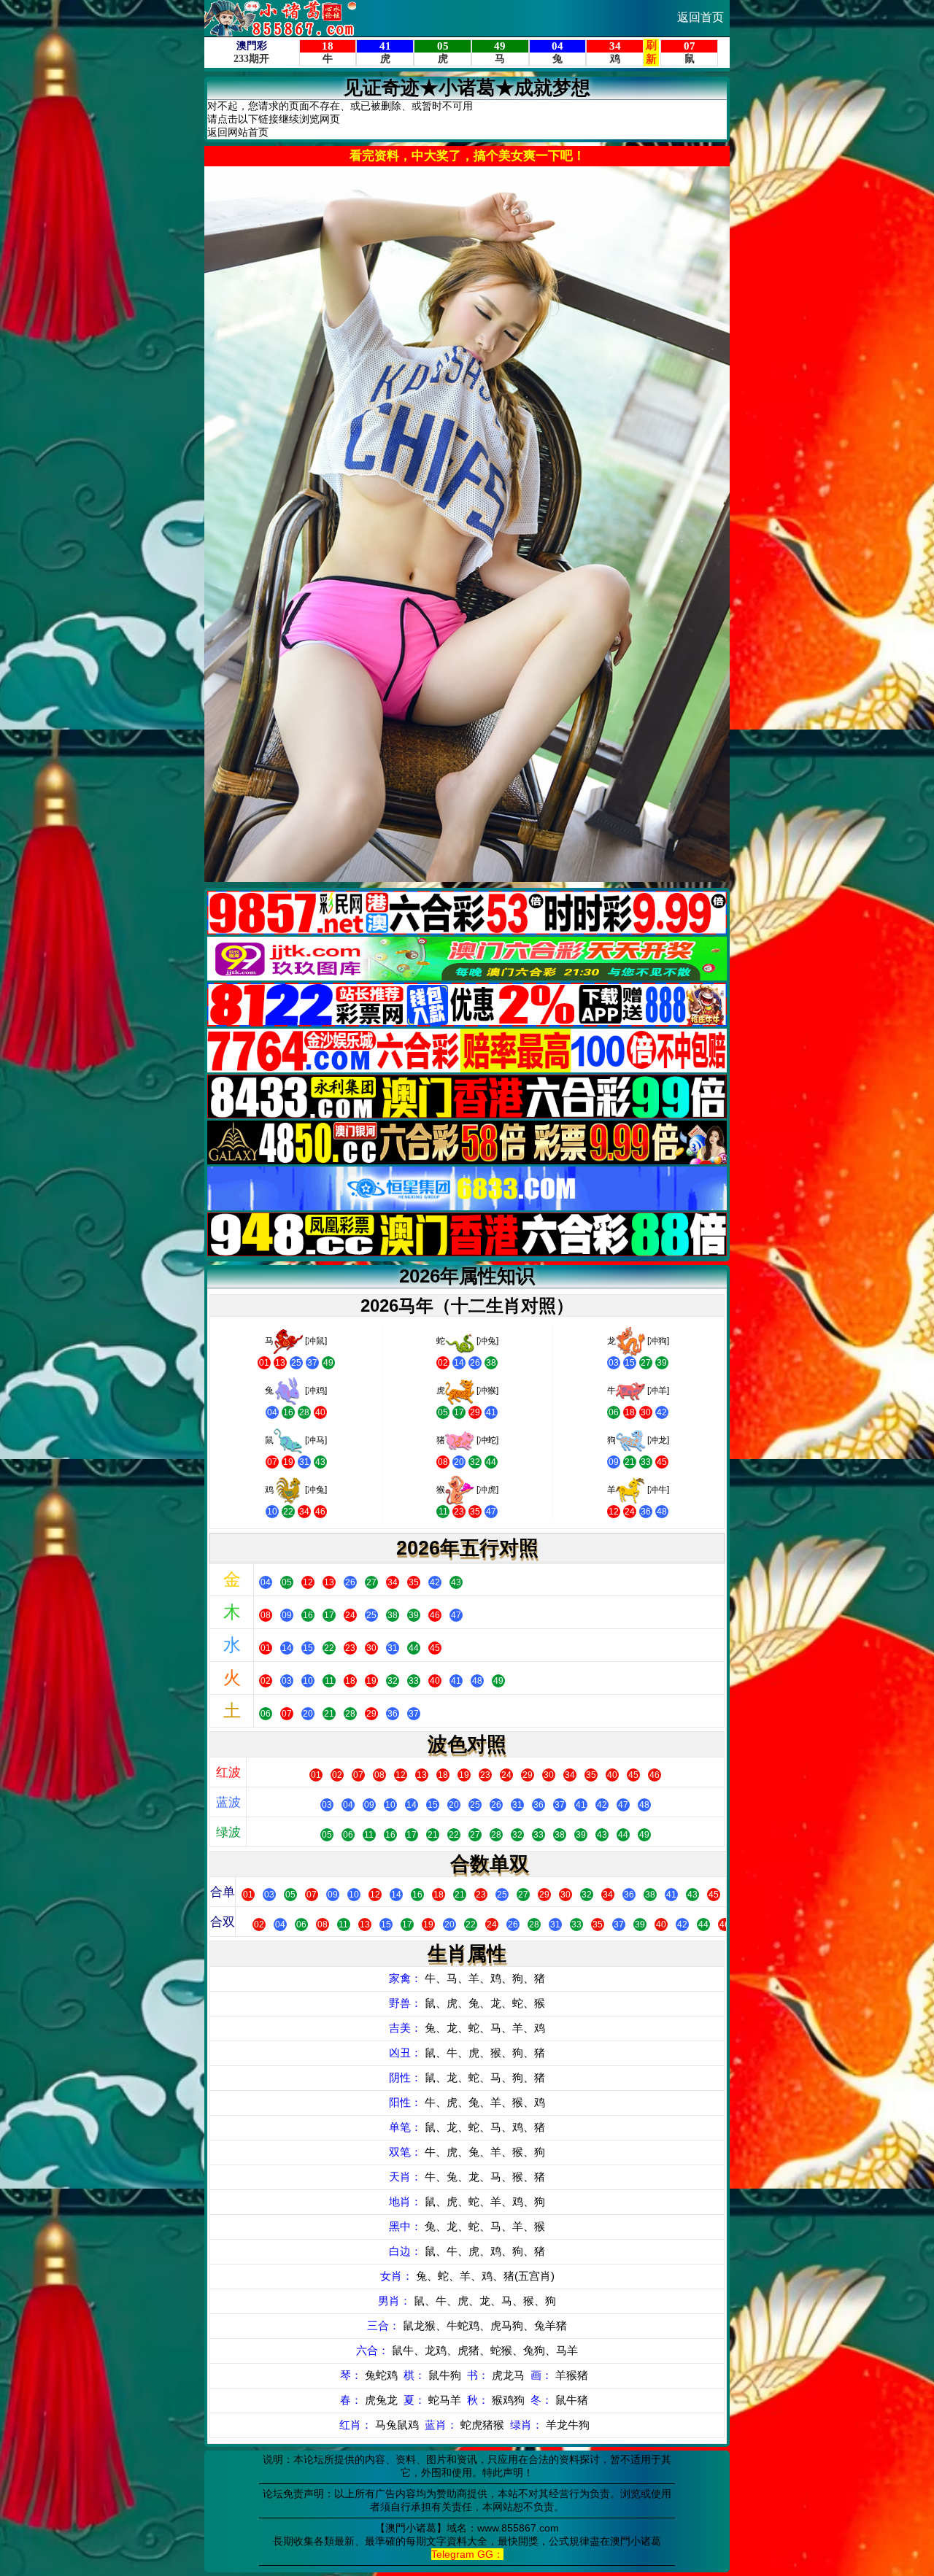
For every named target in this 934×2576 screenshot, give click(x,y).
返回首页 (700, 17)
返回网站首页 (238, 132)
